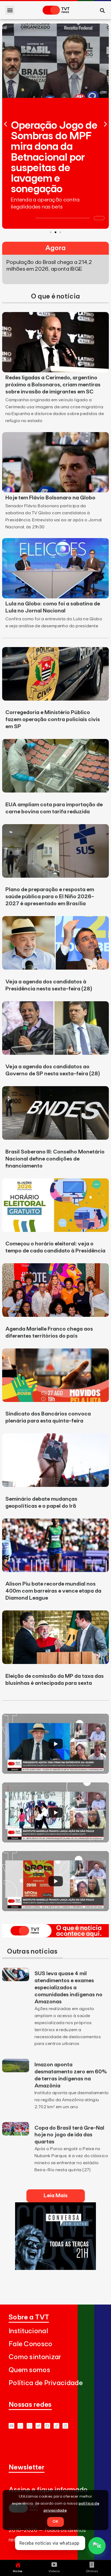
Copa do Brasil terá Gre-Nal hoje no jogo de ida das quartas (69, 2135)
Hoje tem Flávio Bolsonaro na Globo (50, 498)
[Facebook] (47, 2426)
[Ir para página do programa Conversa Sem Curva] (55, 2268)
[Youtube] (11, 2426)
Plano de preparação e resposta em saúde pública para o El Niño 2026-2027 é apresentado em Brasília (50, 897)
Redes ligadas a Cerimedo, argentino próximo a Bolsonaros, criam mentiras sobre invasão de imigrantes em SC (53, 385)
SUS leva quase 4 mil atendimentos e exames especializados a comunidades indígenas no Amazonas (68, 1988)
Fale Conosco (31, 2344)
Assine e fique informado (48, 2490)
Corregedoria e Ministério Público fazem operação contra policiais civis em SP (53, 720)
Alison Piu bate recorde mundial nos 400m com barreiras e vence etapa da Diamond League (53, 1591)
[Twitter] (38, 2426)
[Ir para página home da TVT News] (55, 1936)
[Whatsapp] (20, 2426)
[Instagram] (30, 2426)
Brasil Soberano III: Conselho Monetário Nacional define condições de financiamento (55, 1159)
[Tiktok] (56, 2426)
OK (55, 2522)
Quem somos (29, 2370)
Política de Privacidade (46, 2383)
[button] (10, 10)
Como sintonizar (35, 2357)
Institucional (28, 2331)
